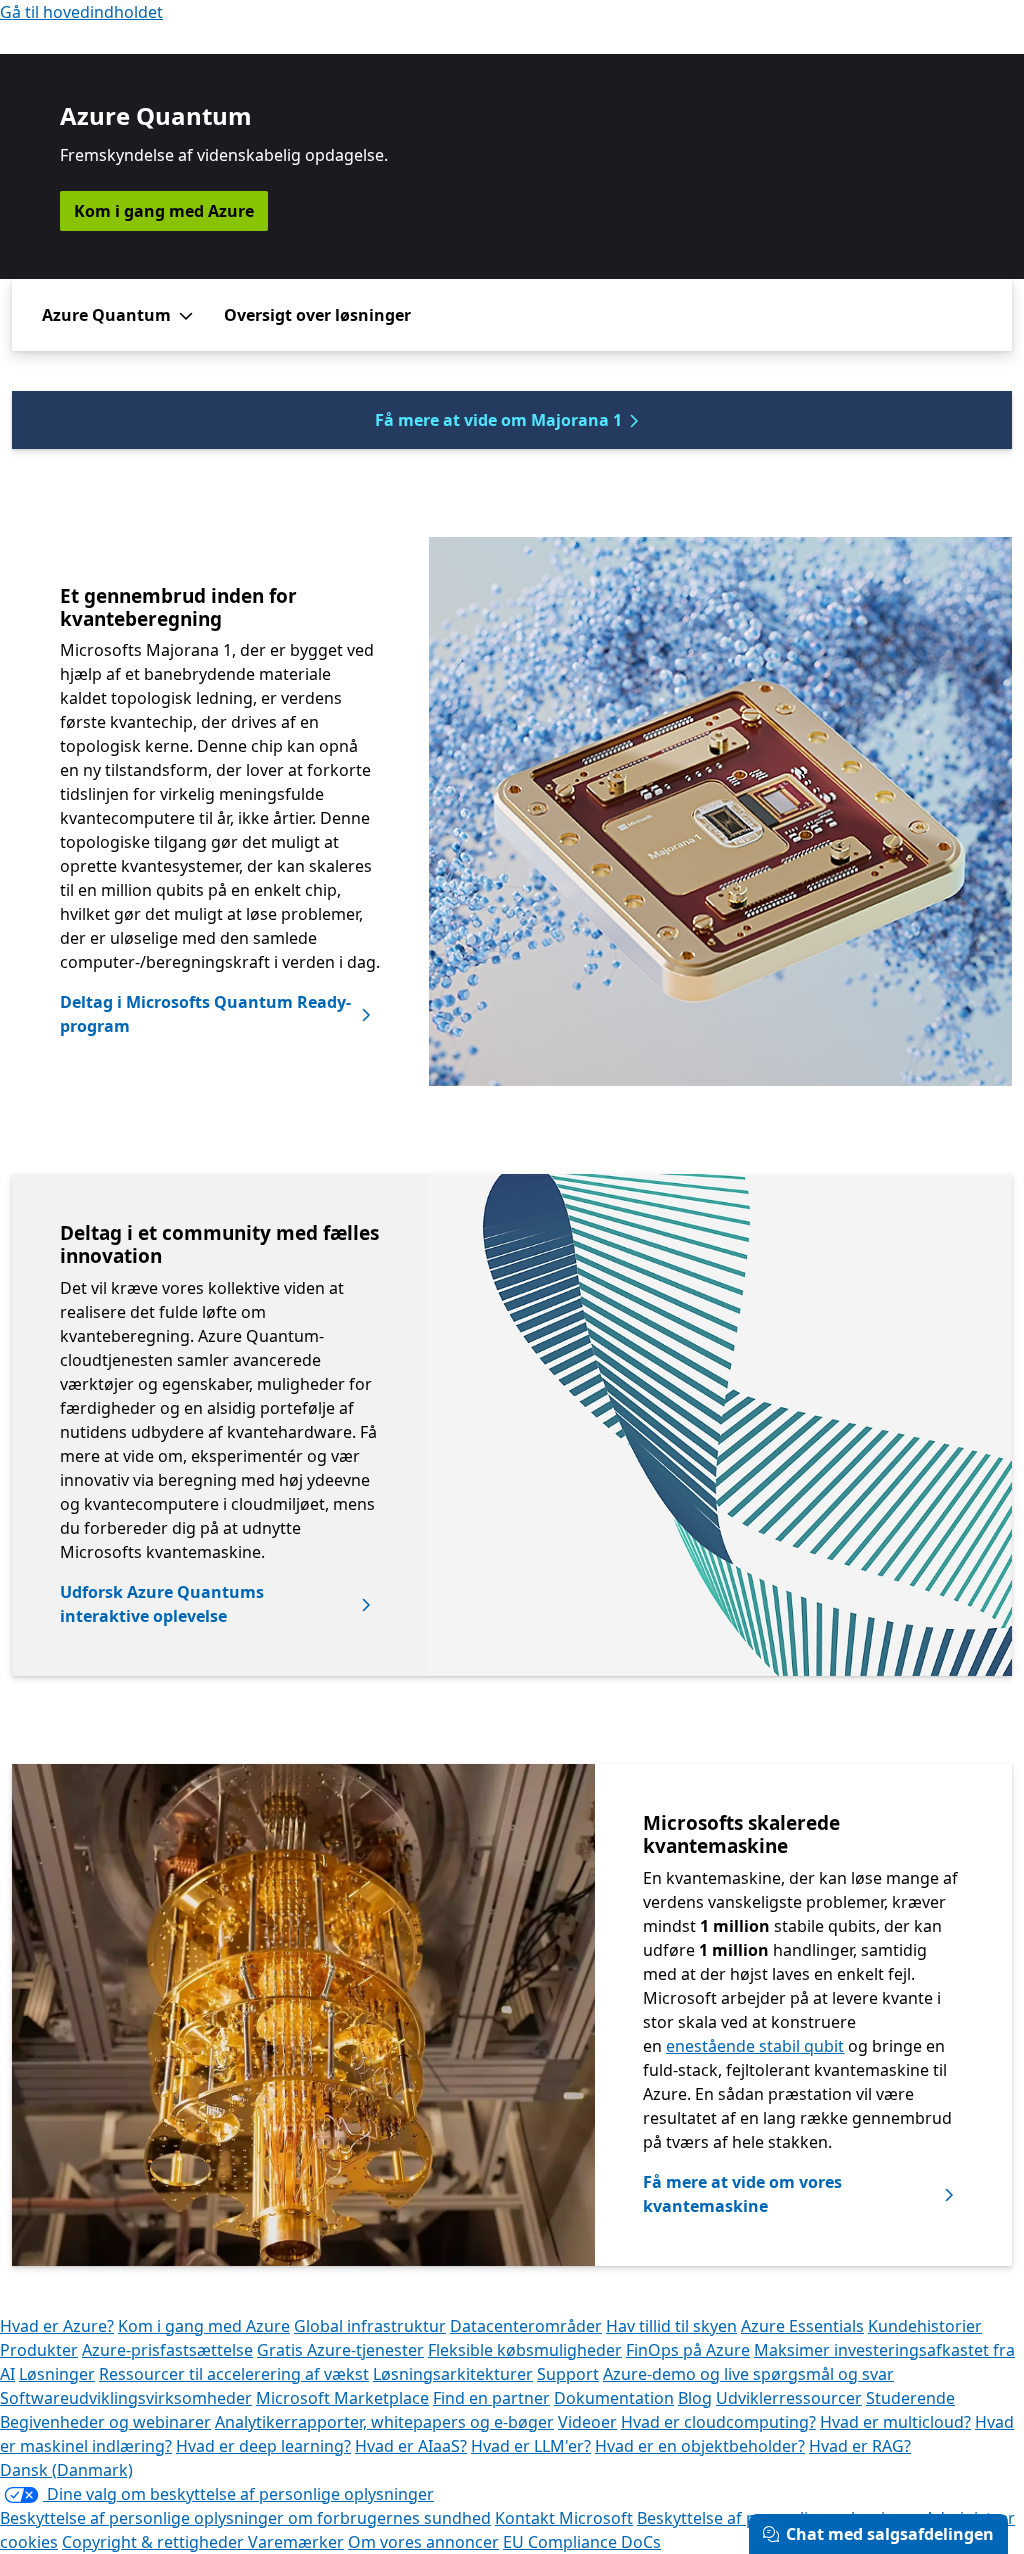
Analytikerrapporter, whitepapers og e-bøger (384, 2422)
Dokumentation (614, 2398)
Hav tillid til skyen (671, 2326)
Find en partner (491, 2398)
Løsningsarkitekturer (453, 2374)
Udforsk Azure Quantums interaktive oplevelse (162, 1604)
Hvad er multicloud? (895, 2422)
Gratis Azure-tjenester (340, 2350)
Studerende (910, 2398)
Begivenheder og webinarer (105, 2422)
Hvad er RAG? (860, 2446)
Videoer (587, 2422)
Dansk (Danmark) (66, 2470)
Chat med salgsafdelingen (890, 2534)
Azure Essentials (802, 2326)
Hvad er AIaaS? (411, 2446)
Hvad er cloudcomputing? (718, 2422)
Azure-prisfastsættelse (167, 2350)
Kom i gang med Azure (164, 211)
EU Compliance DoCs (582, 2542)
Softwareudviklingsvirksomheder (126, 2398)
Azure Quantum (106, 315)
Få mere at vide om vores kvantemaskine (742, 2194)
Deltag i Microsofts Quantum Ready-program (205, 1014)
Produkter (39, 2350)
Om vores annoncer (423, 2542)
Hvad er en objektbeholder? (700, 2446)
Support (568, 2374)
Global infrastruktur (370, 2326)
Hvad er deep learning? (263, 2446)
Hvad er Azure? (57, 2326)
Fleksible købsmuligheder (525, 2350)
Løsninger (57, 2374)
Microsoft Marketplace (342, 2398)
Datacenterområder (526, 2326)
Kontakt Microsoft (564, 2518)
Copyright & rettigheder (155, 2542)
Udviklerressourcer (789, 2398)
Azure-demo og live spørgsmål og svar (748, 2374)
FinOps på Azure (688, 2350)
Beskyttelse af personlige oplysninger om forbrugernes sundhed (245, 2518)
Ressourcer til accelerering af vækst (234, 2374)
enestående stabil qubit (755, 2046)
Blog (695, 2398)
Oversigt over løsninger (317, 315)
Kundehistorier (925, 2326)
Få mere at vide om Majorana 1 (498, 420)
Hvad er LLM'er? (531, 2446)
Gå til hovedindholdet (81, 12)
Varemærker (296, 2542)
